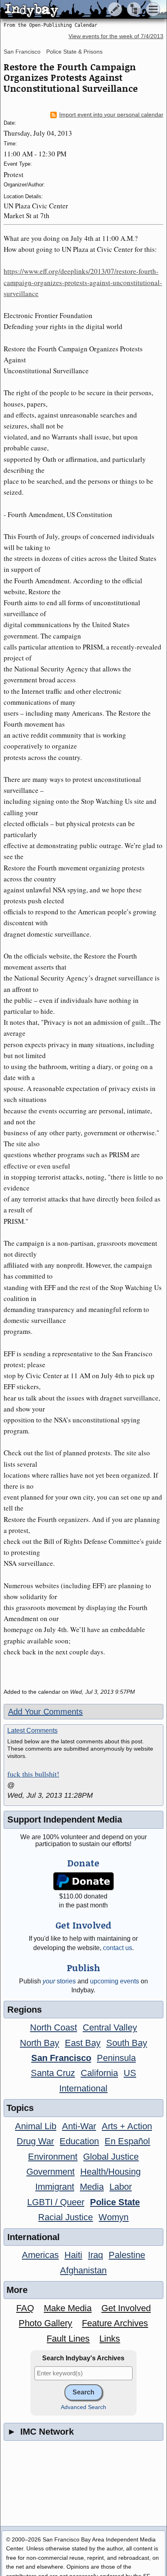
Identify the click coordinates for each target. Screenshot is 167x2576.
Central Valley (110, 2027)
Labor (121, 2187)
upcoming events (115, 1981)
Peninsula (116, 2058)
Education (79, 2141)
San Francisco (22, 52)
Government (50, 2172)
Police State (115, 2202)
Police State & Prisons (74, 52)
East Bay (83, 2043)
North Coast (54, 2027)
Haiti (73, 2255)
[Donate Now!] (84, 1881)
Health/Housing (110, 2172)
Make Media (68, 2308)
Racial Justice (65, 2217)
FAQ (25, 2308)
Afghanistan (83, 2270)
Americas (40, 2255)
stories (59, 1981)
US (130, 2073)
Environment (53, 2157)
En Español (127, 2141)
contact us (118, 1948)
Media (92, 2187)
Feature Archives (115, 2323)
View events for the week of (116, 36)
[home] (76, 10)
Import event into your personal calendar (111, 115)
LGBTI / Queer (56, 2202)
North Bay (40, 2043)
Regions (25, 2010)
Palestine (127, 2255)
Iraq (95, 2255)
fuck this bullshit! (33, 1774)
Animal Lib (36, 2126)
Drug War (35, 2141)
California (99, 2073)
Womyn (113, 2217)
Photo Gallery (45, 2323)
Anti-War (79, 2126)
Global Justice (111, 2157)
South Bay (127, 2043)
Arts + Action (127, 2126)
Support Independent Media (65, 1819)
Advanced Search (83, 2407)
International (83, 2088)
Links (110, 2339)
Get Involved (126, 2308)
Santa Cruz (53, 2073)
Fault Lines (68, 2339)
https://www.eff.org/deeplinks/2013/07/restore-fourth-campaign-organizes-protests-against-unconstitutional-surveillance (83, 282)
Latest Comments (32, 1731)
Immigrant (55, 2187)
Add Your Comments (45, 1712)
